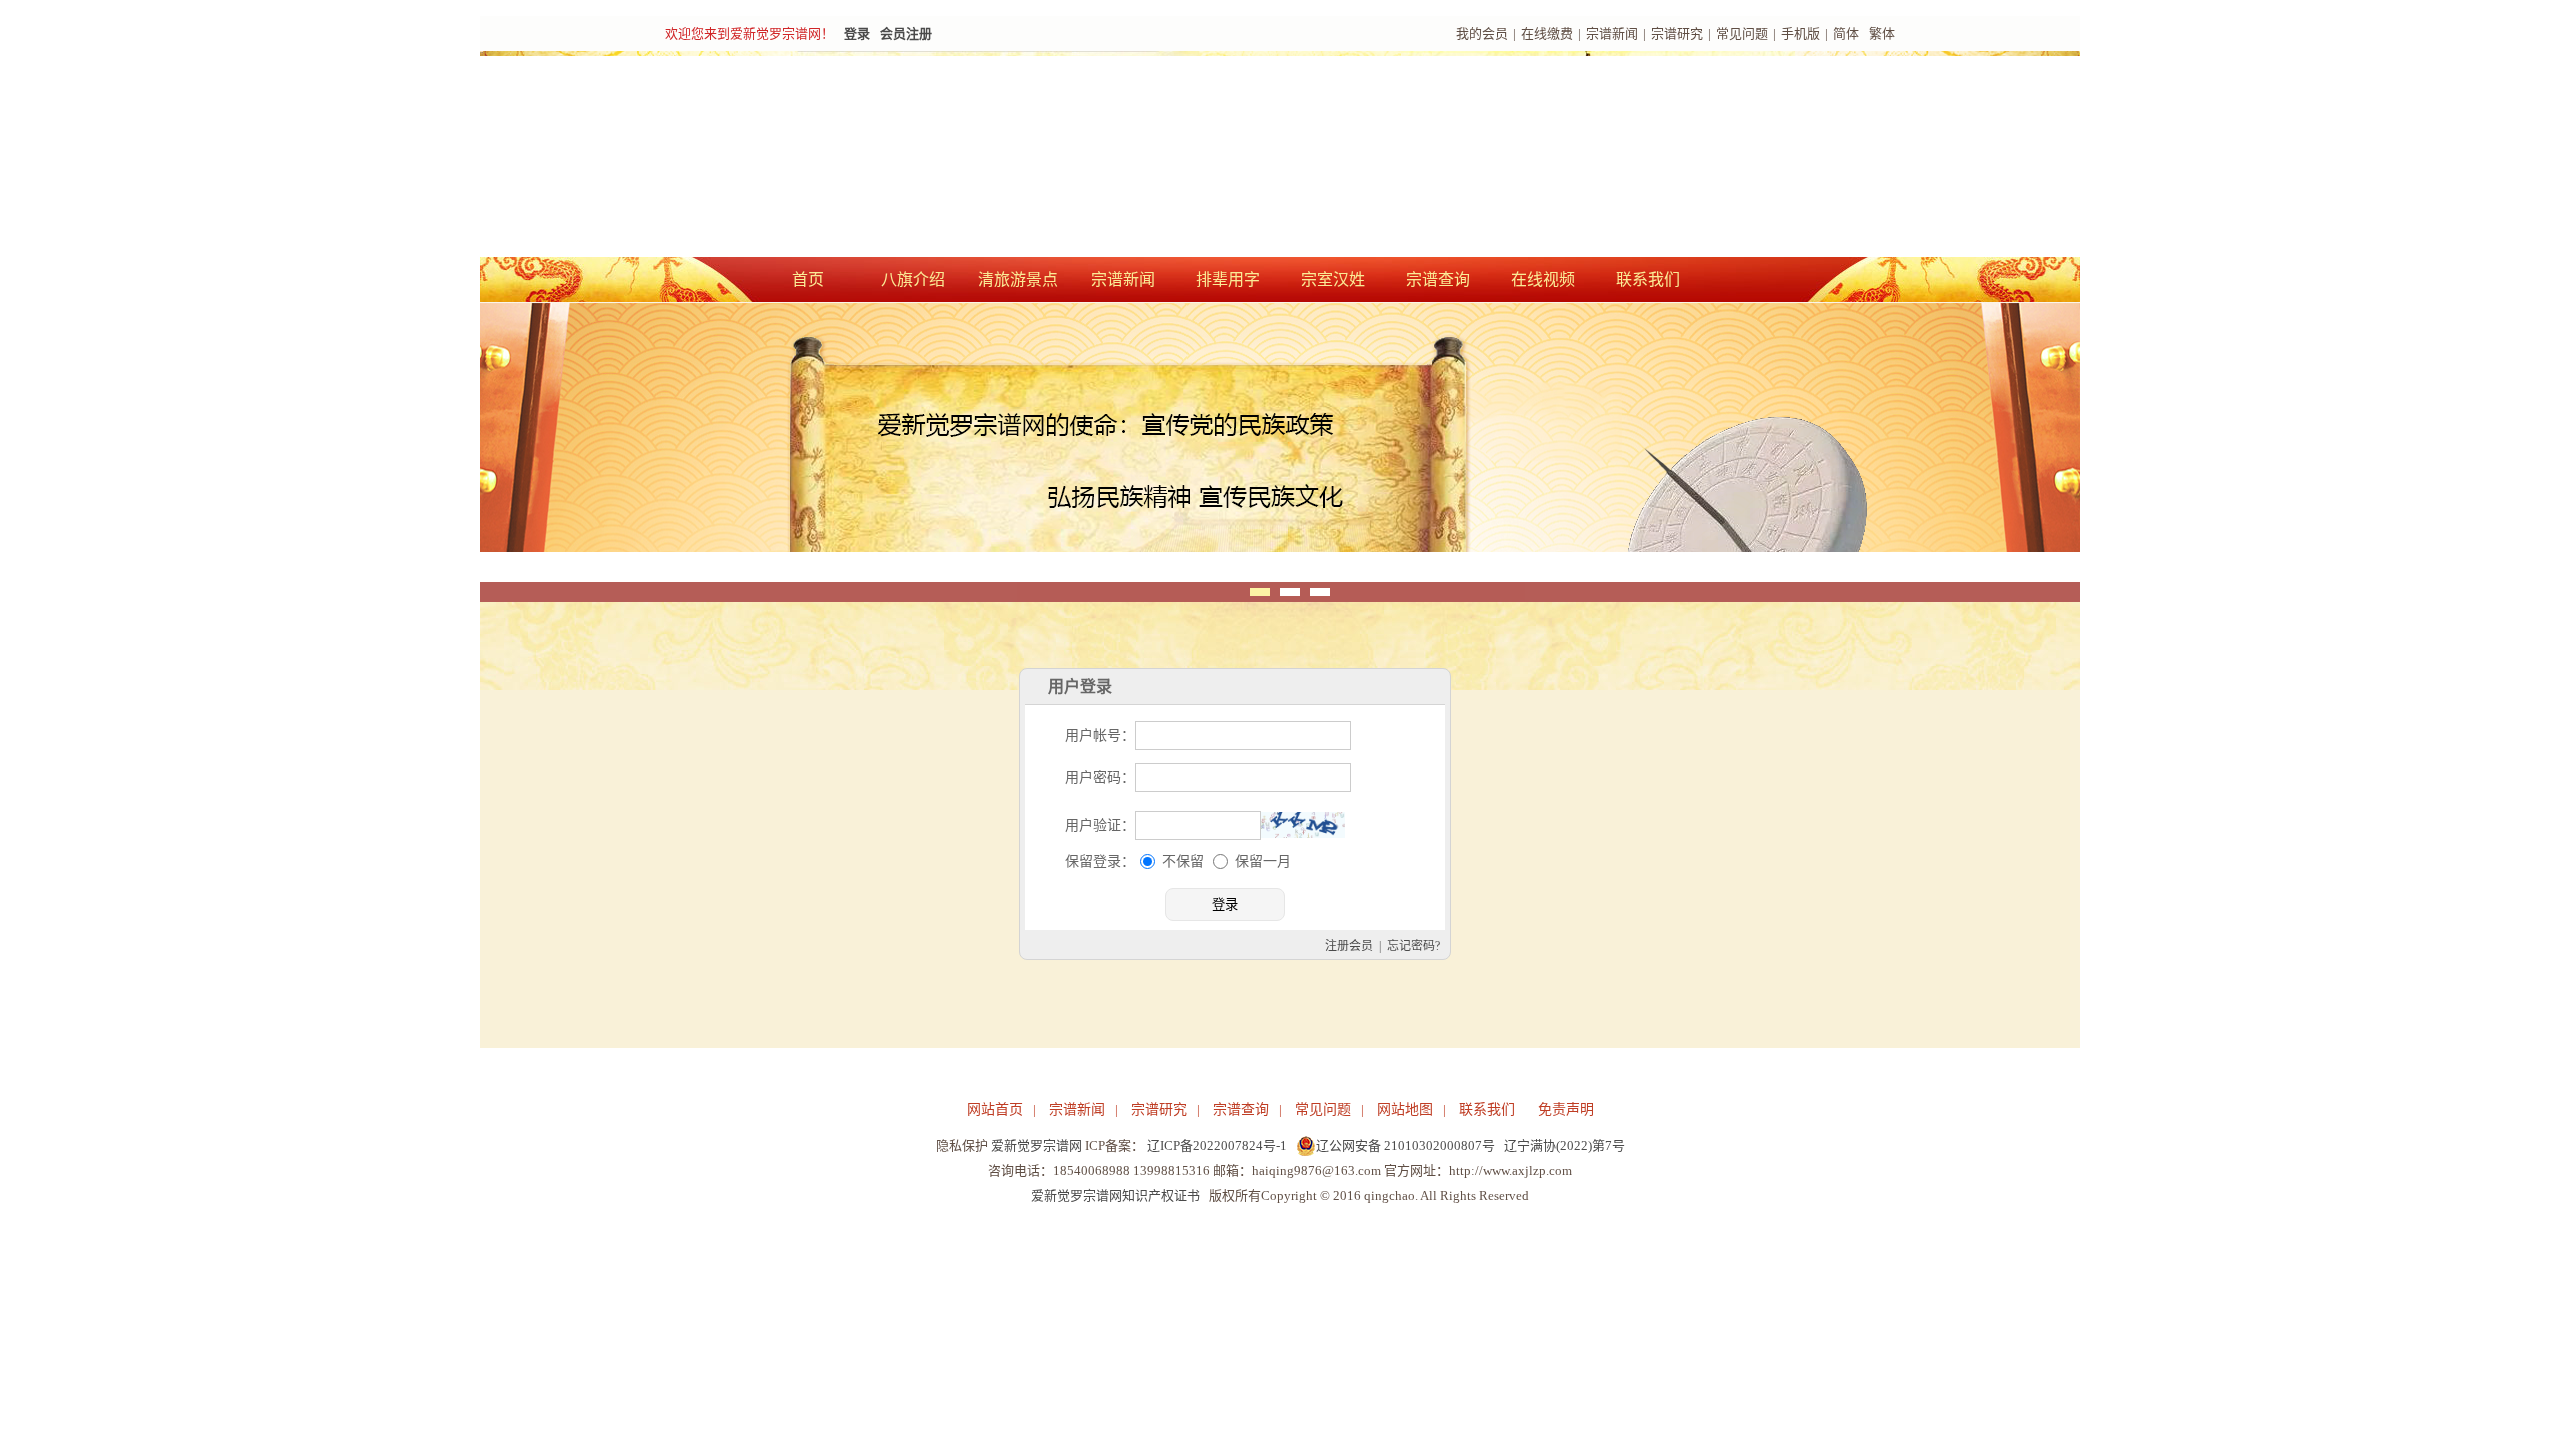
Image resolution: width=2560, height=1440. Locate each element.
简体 (1846, 33)
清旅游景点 (1018, 279)
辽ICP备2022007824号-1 (1217, 1145)
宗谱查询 (1438, 279)
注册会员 (1360, 950)
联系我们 (1648, 279)
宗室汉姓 (1333, 279)
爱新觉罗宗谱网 (1036, 1145)
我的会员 (1482, 33)
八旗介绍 (913, 279)
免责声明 (1566, 1109)
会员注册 (906, 33)
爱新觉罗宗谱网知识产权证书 (1115, 1195)
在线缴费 (1547, 33)
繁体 (1882, 33)
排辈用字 (1228, 279)
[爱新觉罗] (1030, 156)
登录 (857, 33)
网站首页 (995, 1109)
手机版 (1800, 33)
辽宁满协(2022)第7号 (1564, 1145)
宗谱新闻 (1612, 33)
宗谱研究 (1677, 33)
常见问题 (1742, 33)
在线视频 (1543, 279)
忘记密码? (1424, 950)
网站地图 (1405, 1109)
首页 (808, 279)
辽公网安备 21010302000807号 (1405, 1145)
